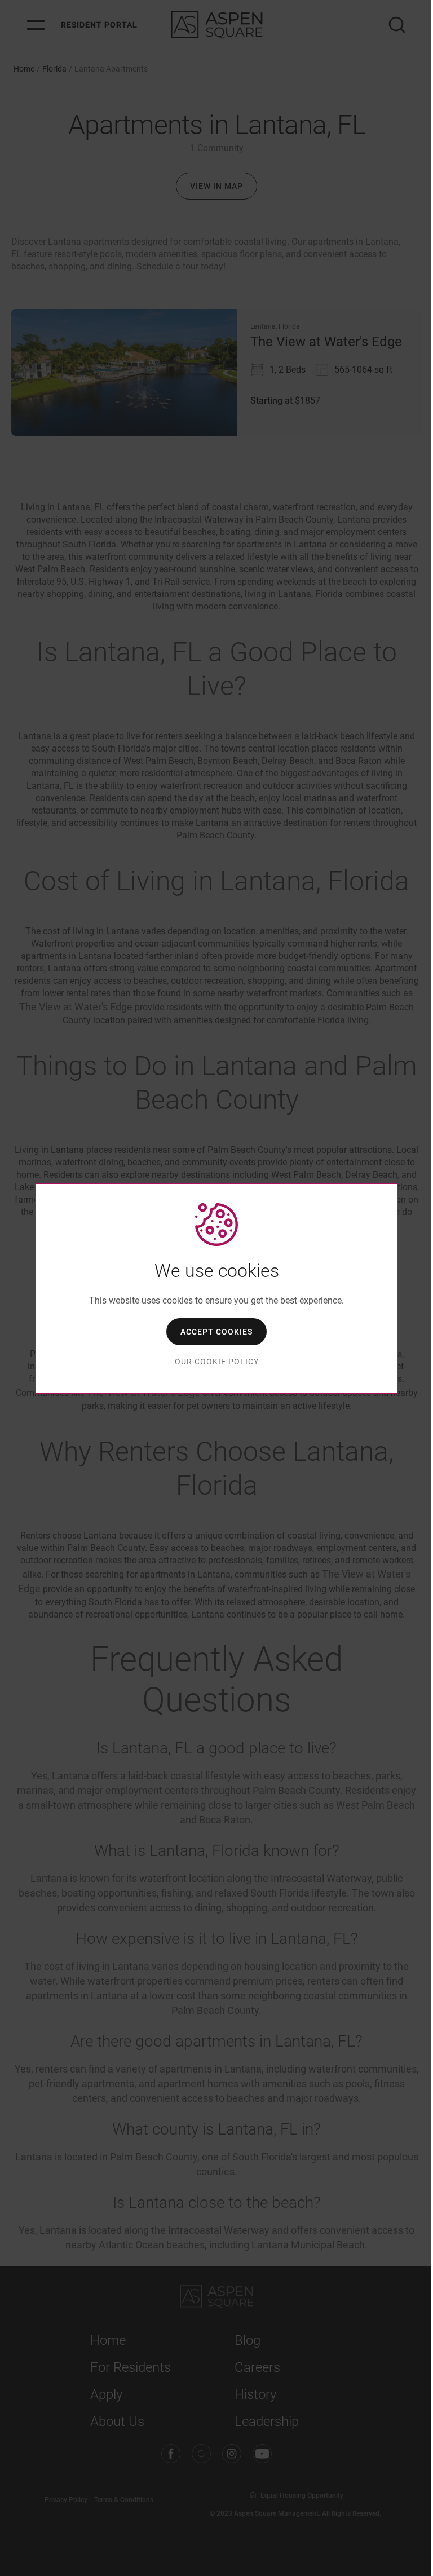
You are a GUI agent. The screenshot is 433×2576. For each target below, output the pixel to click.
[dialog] (216, 1288)
